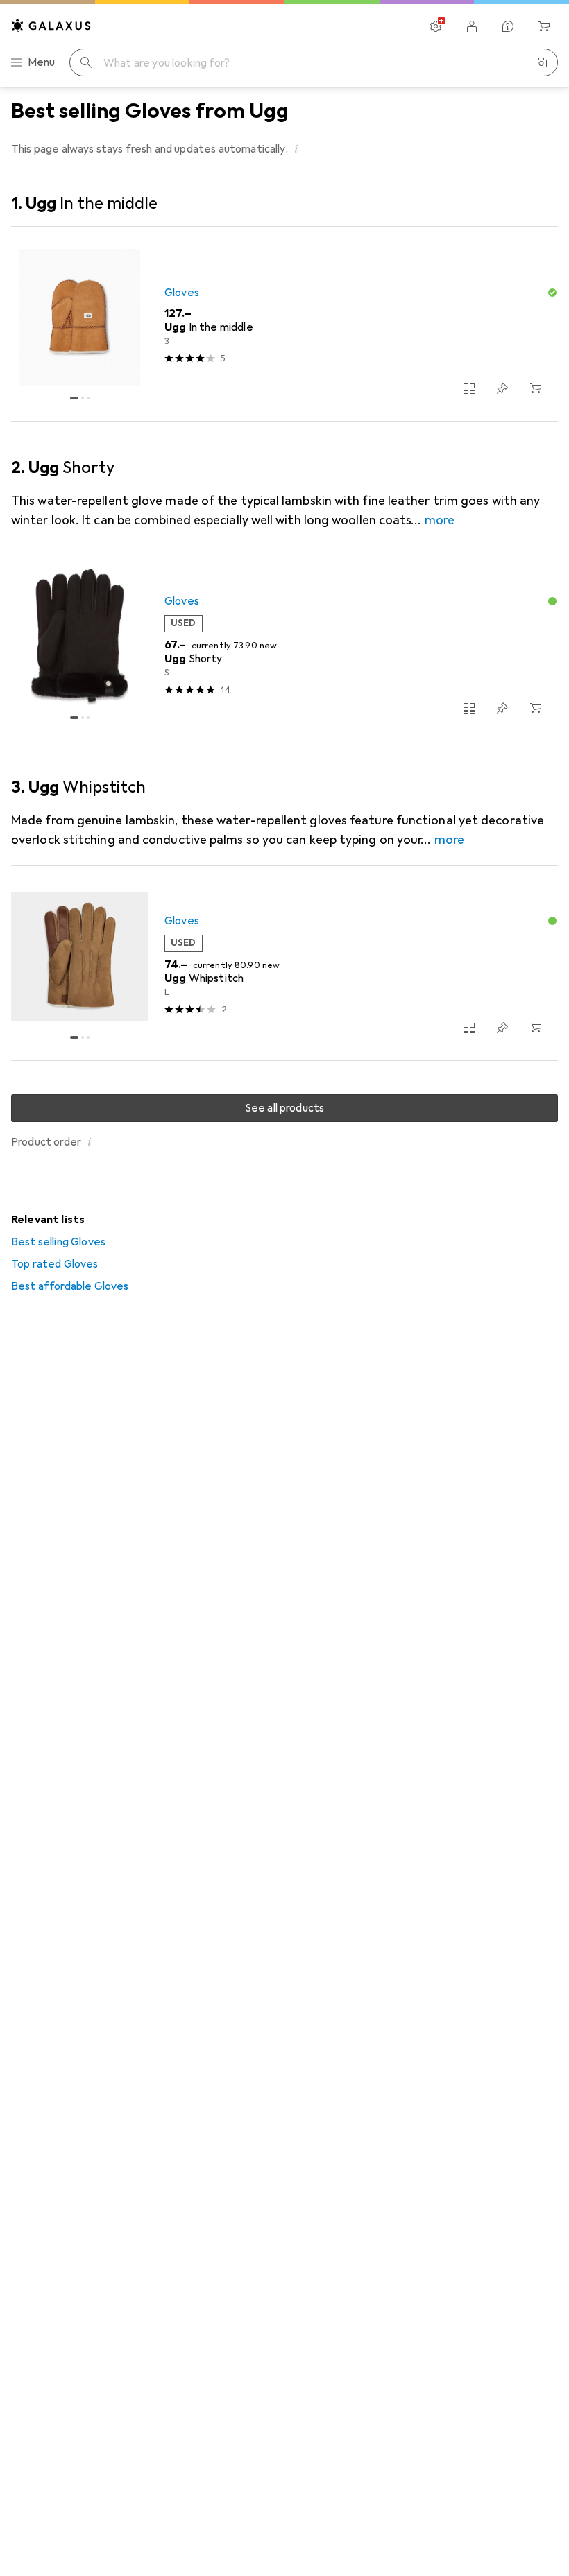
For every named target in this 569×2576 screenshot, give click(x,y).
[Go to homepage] (51, 25)
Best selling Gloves (58, 1242)
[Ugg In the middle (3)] (284, 324)
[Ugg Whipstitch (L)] (284, 963)
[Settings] (436, 26)
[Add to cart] (536, 388)
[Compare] (469, 388)
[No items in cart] (544, 26)
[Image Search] (541, 62)
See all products (285, 1108)
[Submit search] (86, 62)
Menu (42, 62)
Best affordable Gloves (70, 1286)
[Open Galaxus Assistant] (508, 26)
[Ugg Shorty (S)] (284, 644)
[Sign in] (472, 26)
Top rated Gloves (55, 1264)
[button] (296, 148)
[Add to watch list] (502, 388)
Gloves (182, 293)
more (440, 520)
